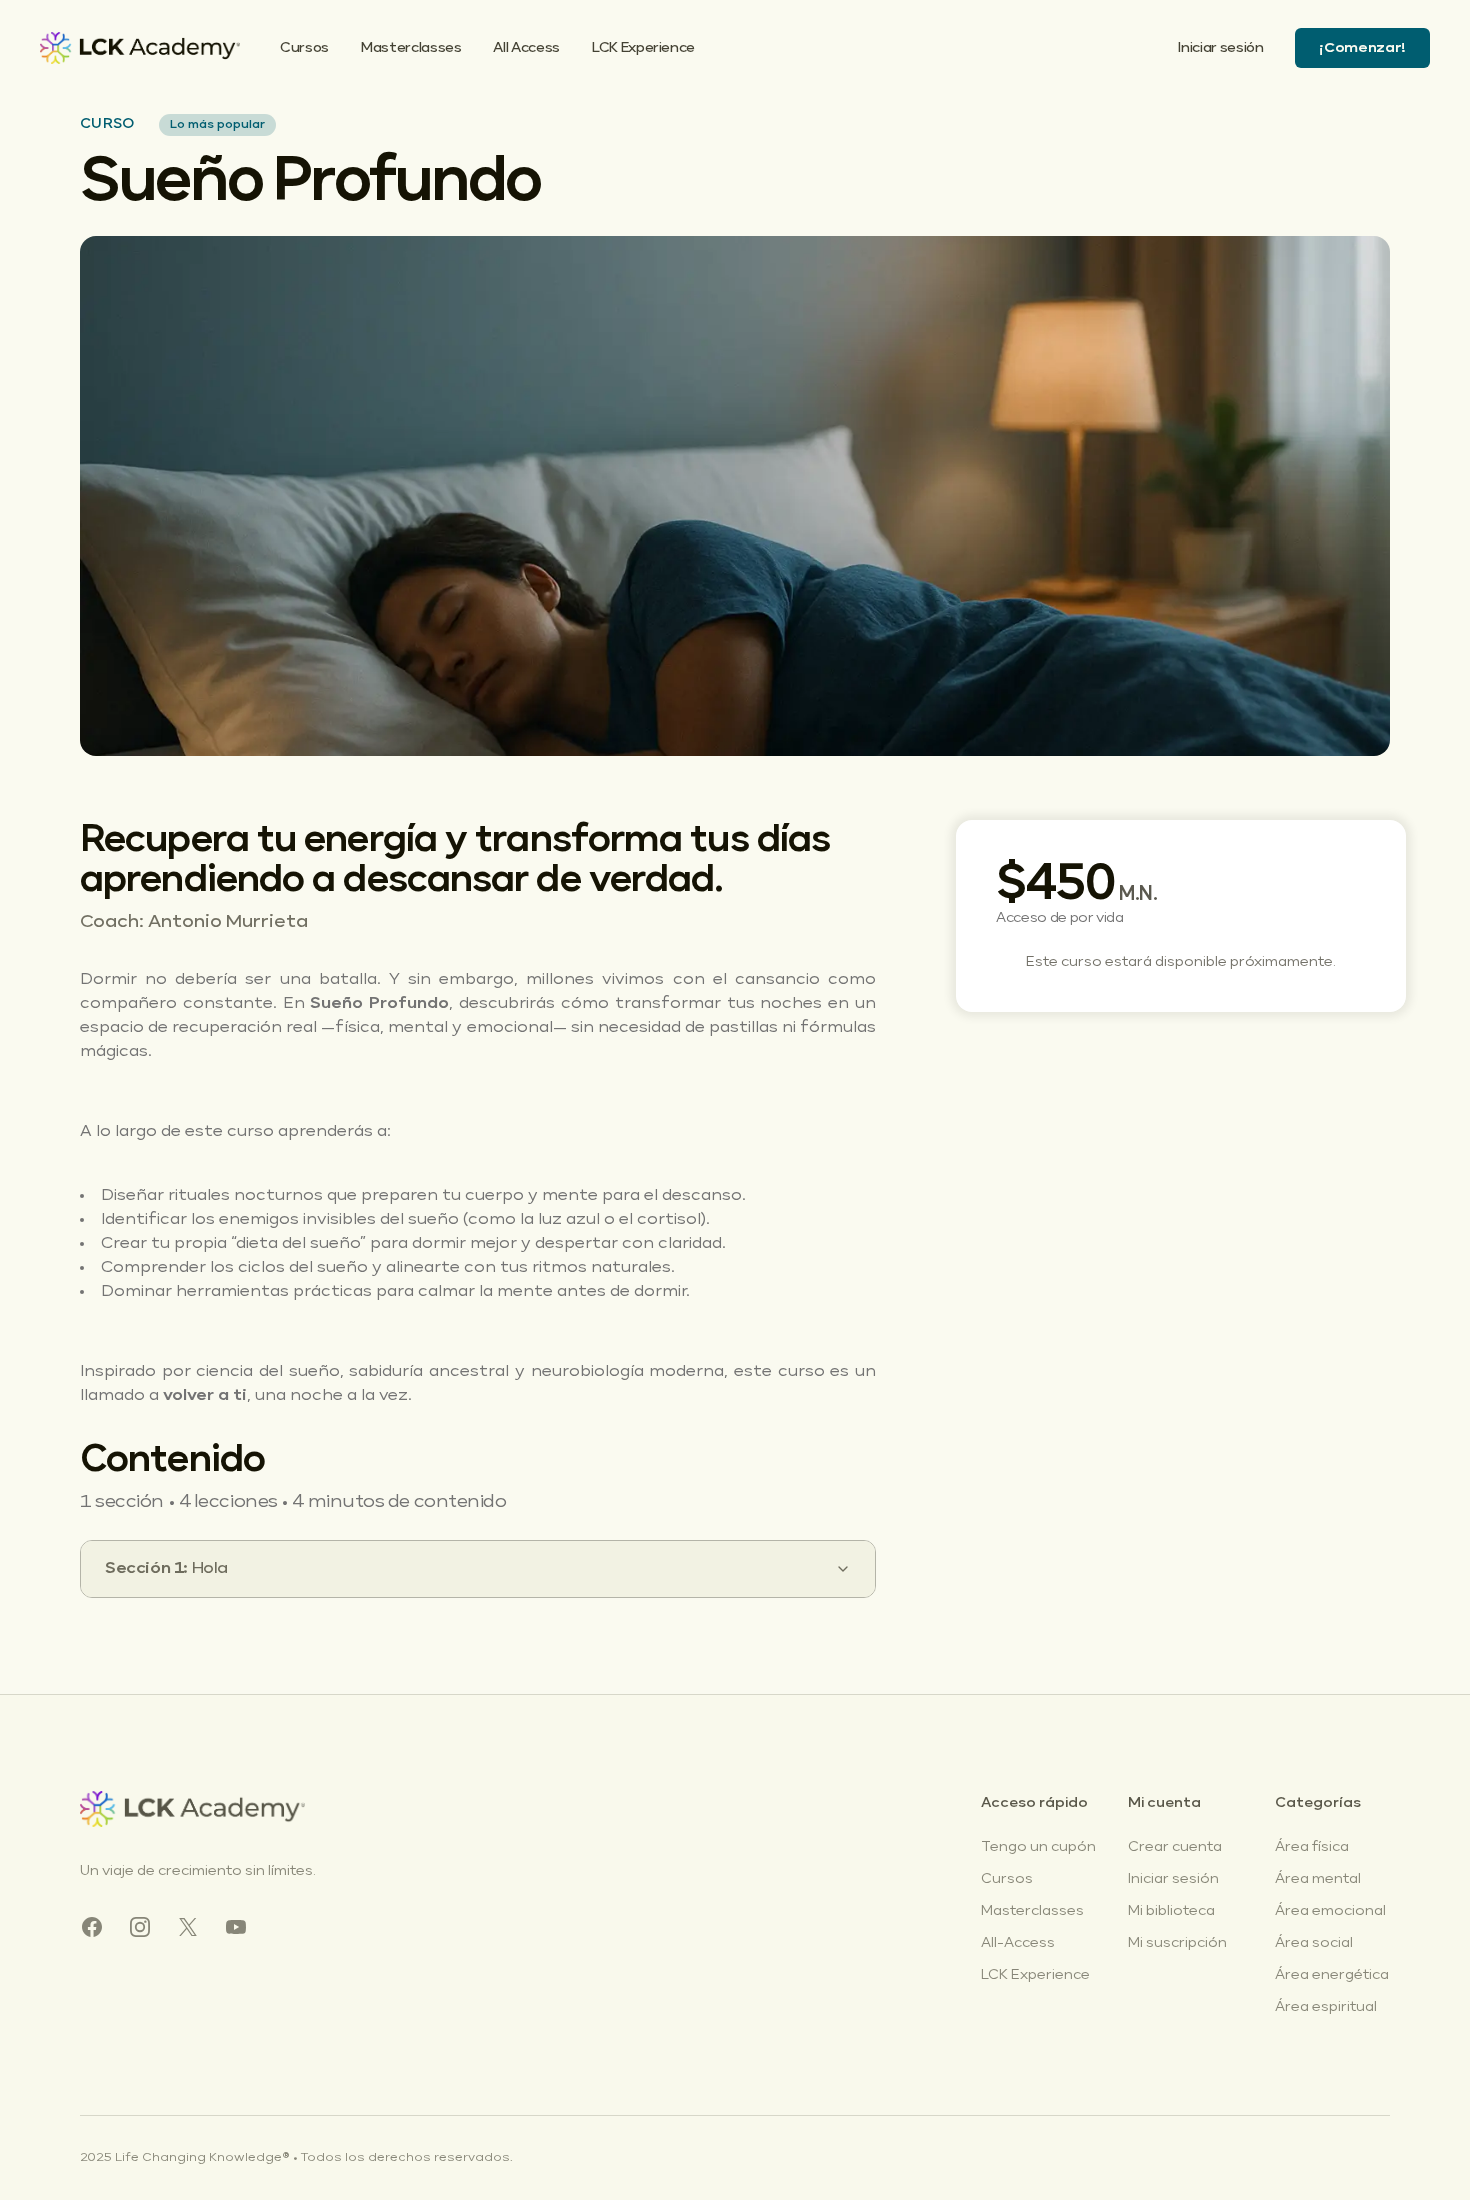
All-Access (1018, 1943)
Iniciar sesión (1220, 48)
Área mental (1318, 1879)
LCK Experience (643, 48)
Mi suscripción (1177, 1943)
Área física (1312, 1847)
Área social (1314, 1943)
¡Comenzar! (1362, 48)
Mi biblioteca (1171, 1911)
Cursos (304, 48)
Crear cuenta (1175, 1847)
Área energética (1332, 1975)
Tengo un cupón (1038, 1847)
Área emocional (1330, 1911)
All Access (526, 48)
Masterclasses (411, 48)
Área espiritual (1326, 2007)
